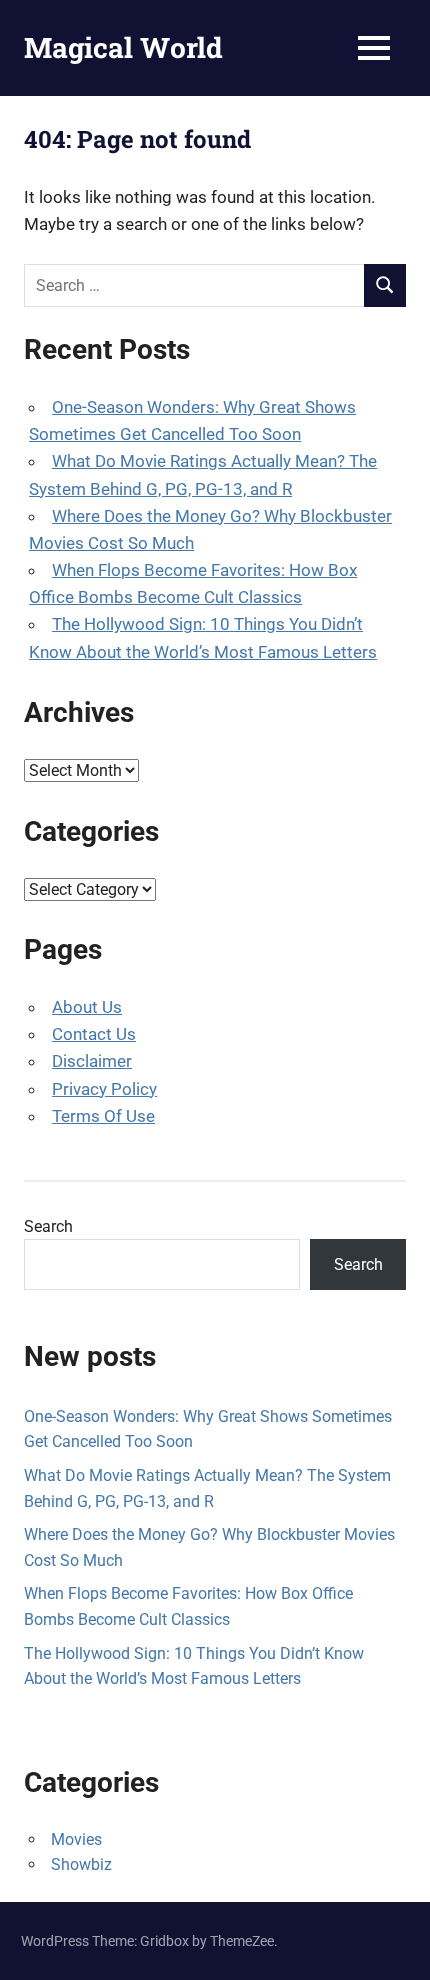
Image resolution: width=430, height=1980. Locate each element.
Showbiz (81, 1864)
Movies (76, 1839)
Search (48, 1226)
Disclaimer (92, 1061)
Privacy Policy (104, 1089)
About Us (87, 1007)
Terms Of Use (103, 1116)
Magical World (123, 47)
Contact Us (94, 1034)
